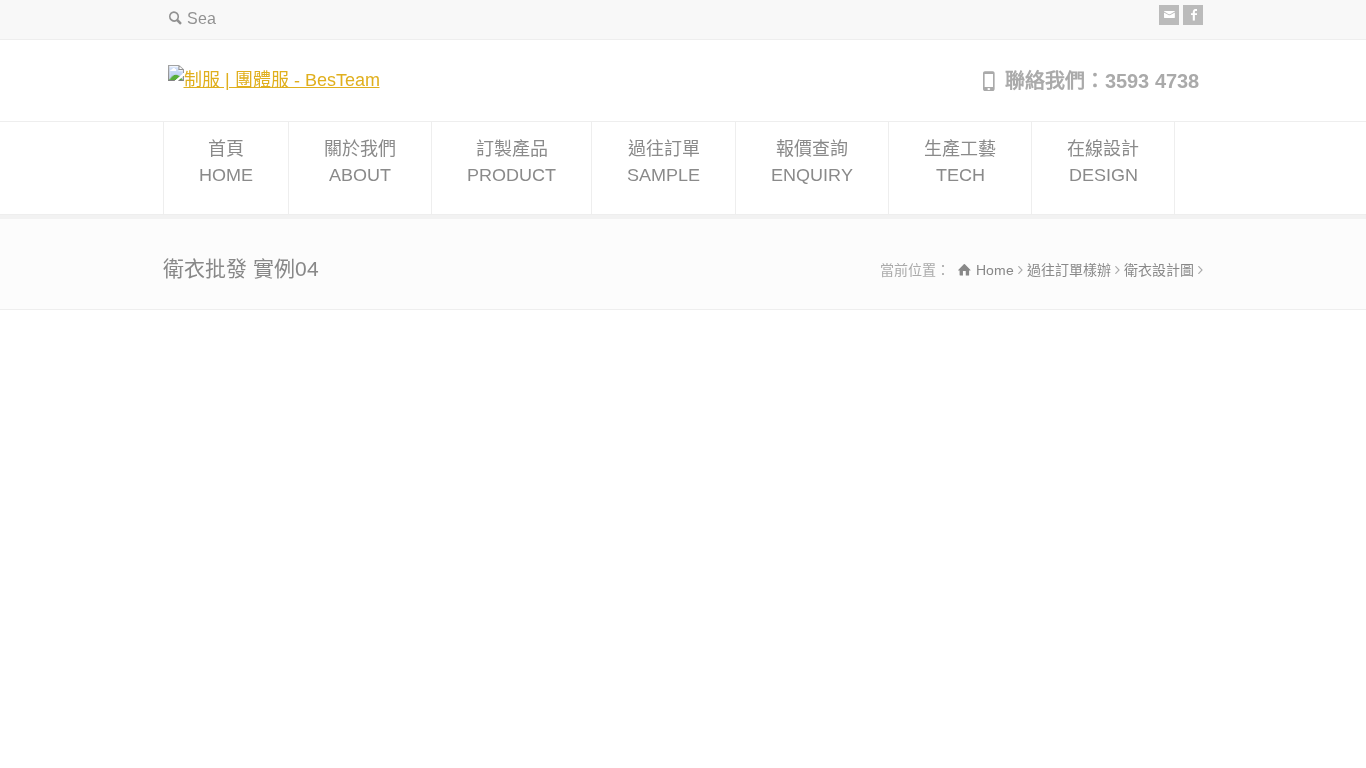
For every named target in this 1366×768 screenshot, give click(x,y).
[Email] (1169, 15)
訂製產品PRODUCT (511, 161)
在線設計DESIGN (1103, 161)
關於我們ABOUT (360, 161)
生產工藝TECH (960, 161)
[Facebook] (1193, 15)
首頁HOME (226, 161)
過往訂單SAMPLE (663, 161)
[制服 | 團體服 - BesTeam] (274, 80)
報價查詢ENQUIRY (812, 161)
